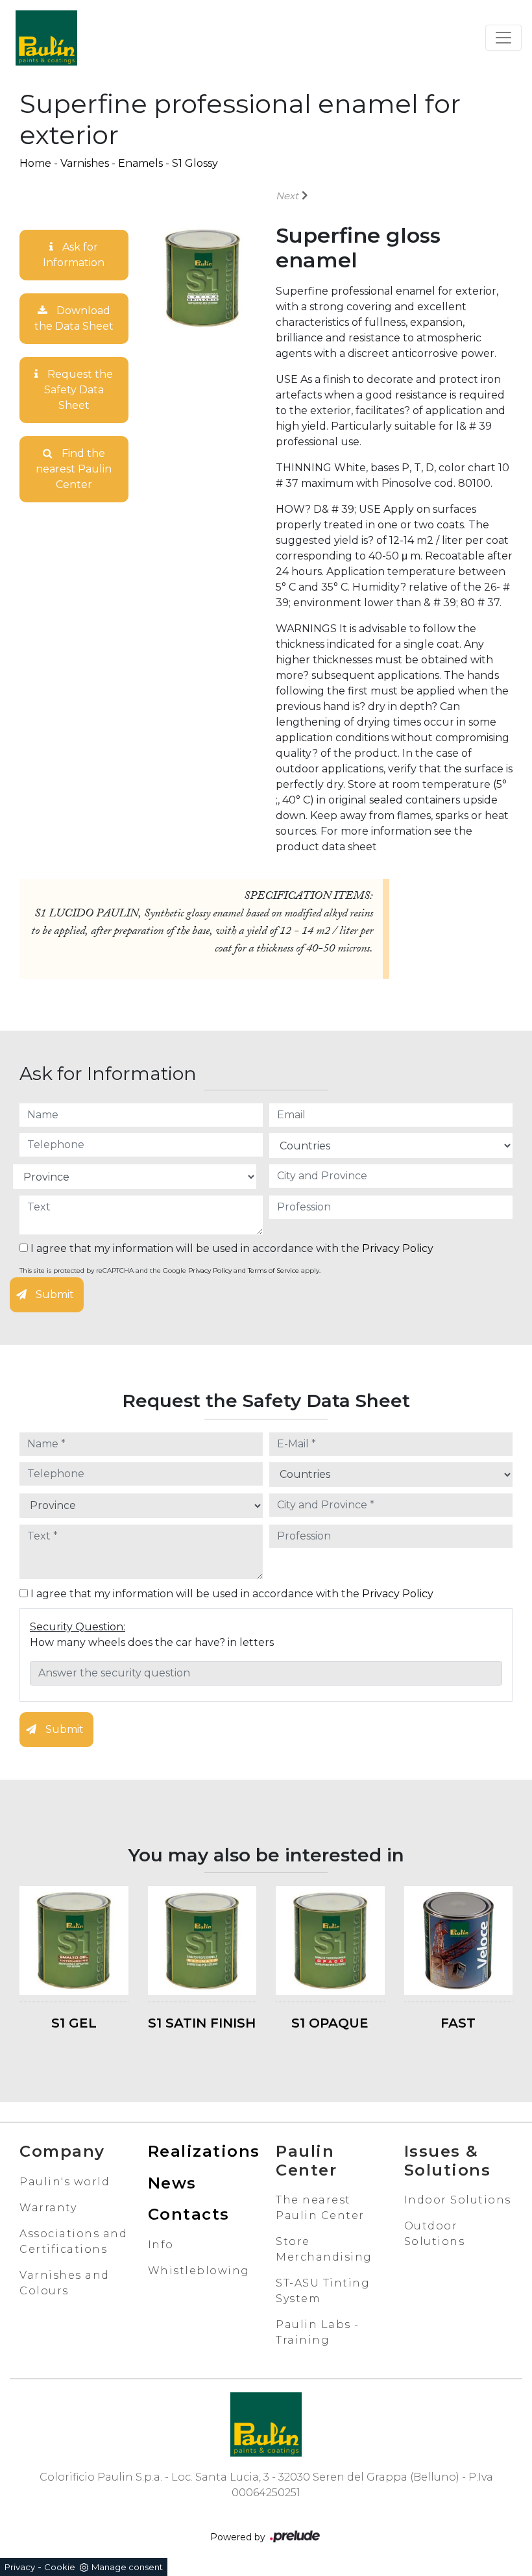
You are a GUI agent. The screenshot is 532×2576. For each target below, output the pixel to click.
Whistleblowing (199, 2271)
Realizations (204, 2151)
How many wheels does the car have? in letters (152, 1642)
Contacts (189, 2214)
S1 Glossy (195, 163)
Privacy (20, 2567)
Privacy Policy (398, 1248)
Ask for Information (74, 255)
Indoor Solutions (458, 2200)
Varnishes (85, 163)
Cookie (60, 2567)
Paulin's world (65, 2182)
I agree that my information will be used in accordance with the (231, 1248)
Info (161, 2245)
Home (35, 163)
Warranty (48, 2208)
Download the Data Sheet (74, 318)
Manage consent (127, 2567)
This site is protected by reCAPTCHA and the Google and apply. (170, 1270)
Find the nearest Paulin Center (74, 469)
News (172, 2183)
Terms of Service (273, 1270)
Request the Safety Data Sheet (79, 390)
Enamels (140, 163)
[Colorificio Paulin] (46, 38)
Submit (54, 1294)
